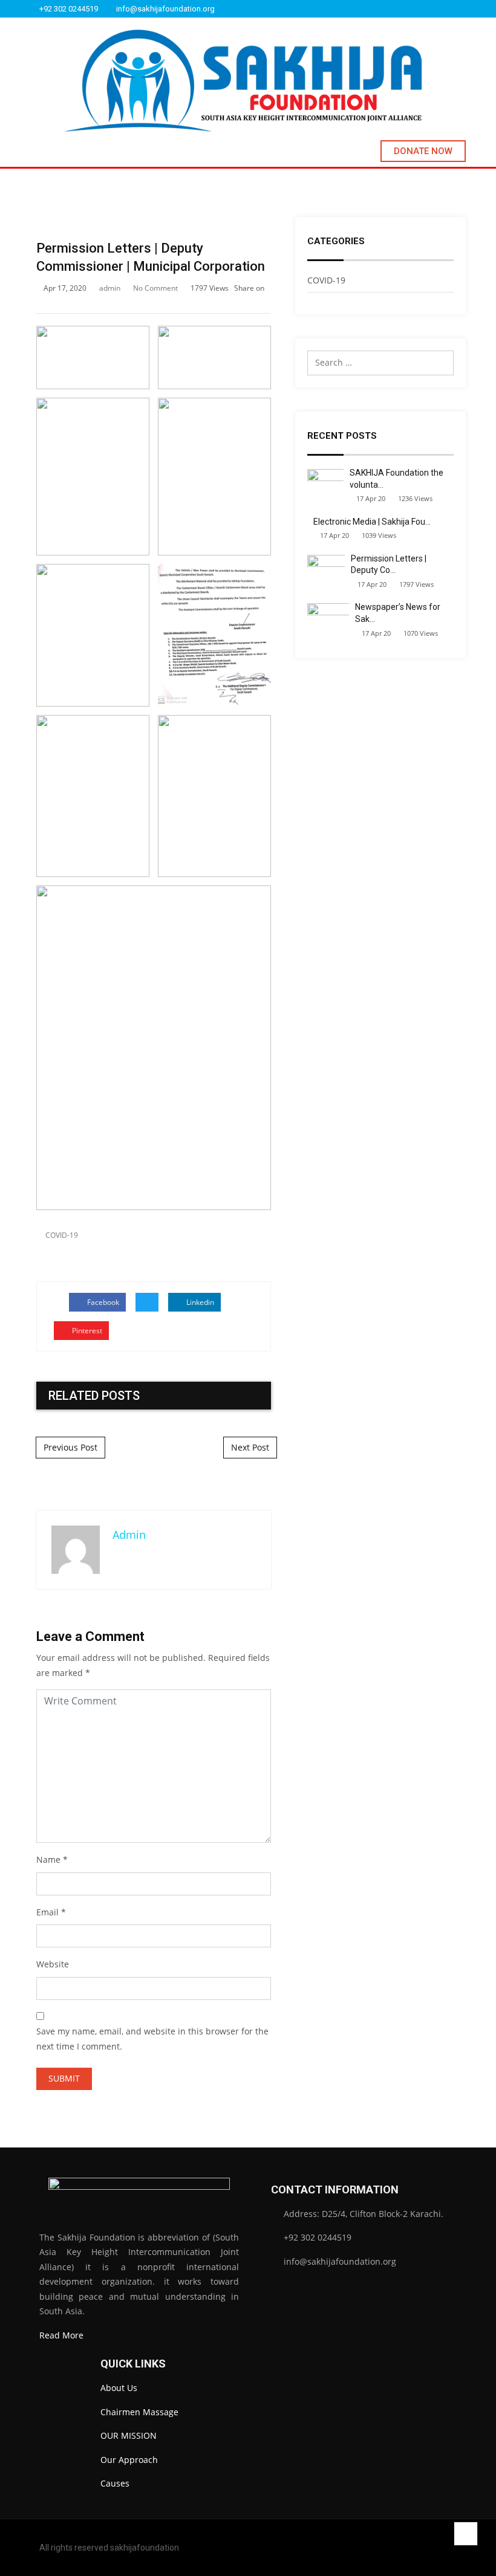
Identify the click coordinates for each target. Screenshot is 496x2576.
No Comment (155, 288)
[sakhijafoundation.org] (243, 81)
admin (110, 288)
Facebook (102, 1302)
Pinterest (86, 1331)
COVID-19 (62, 1235)
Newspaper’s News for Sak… (398, 613)
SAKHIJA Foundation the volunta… (396, 479)
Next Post (250, 1447)
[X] (447, 9)
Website (53, 1964)
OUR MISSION (129, 2435)
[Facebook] (416, 9)
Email (47, 1912)
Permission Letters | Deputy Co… (389, 565)
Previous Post (70, 1447)
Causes (115, 2483)
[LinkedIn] (431, 9)
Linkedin (199, 1302)
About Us (119, 2388)
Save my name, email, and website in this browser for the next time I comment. (152, 2039)
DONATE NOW (423, 151)
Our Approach (129, 2460)
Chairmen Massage (139, 2412)
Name (48, 1859)
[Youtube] (463, 9)
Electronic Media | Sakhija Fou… (372, 522)
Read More (61, 2335)
